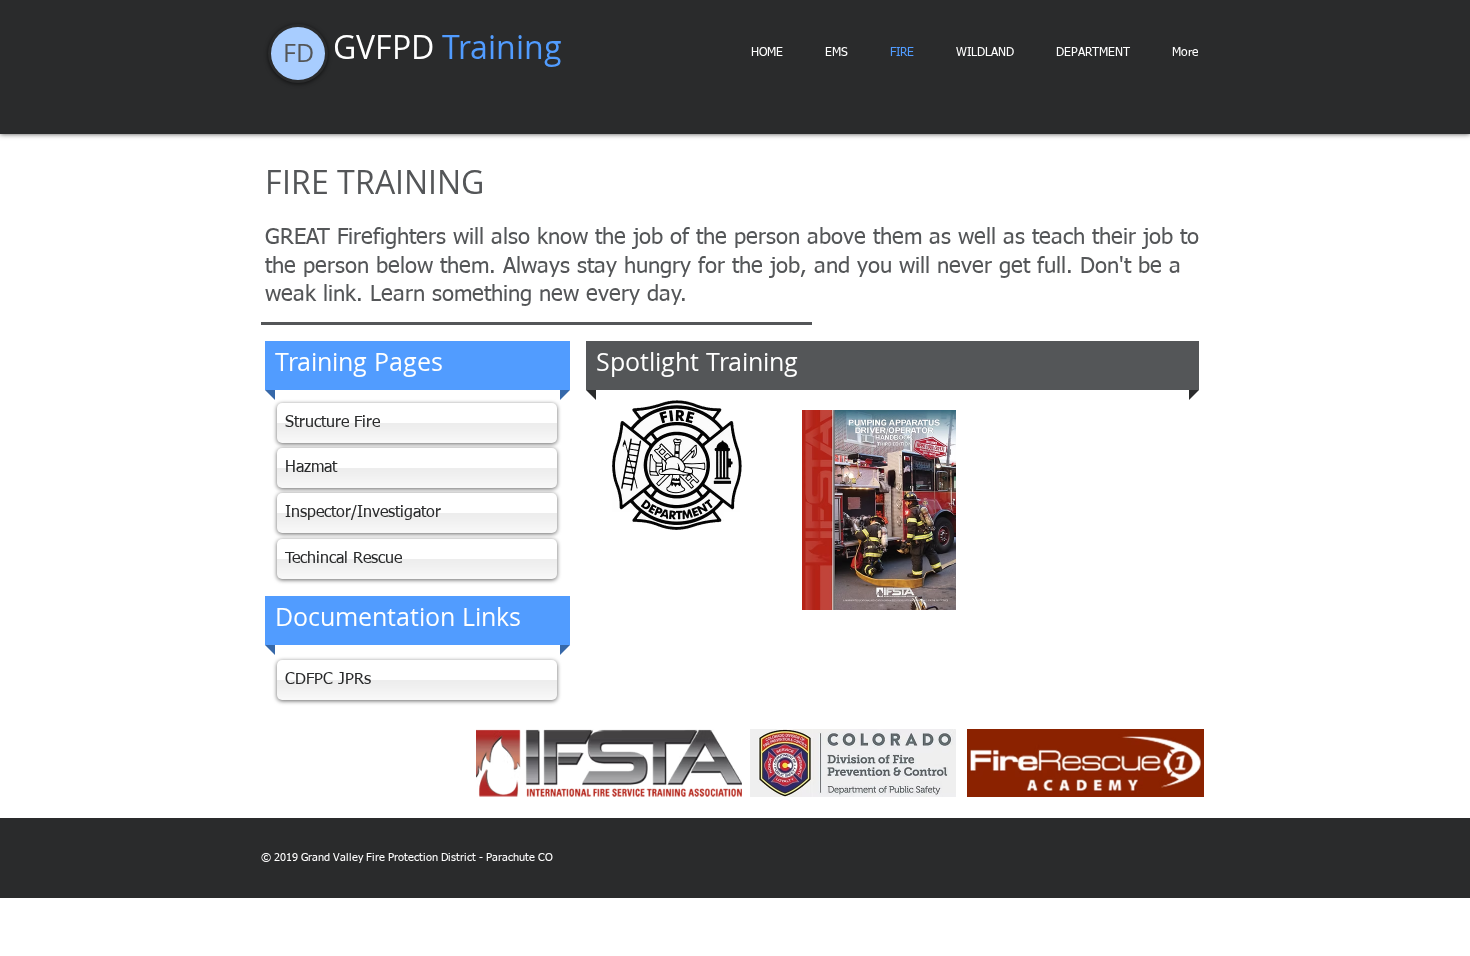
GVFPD (447, 46)
